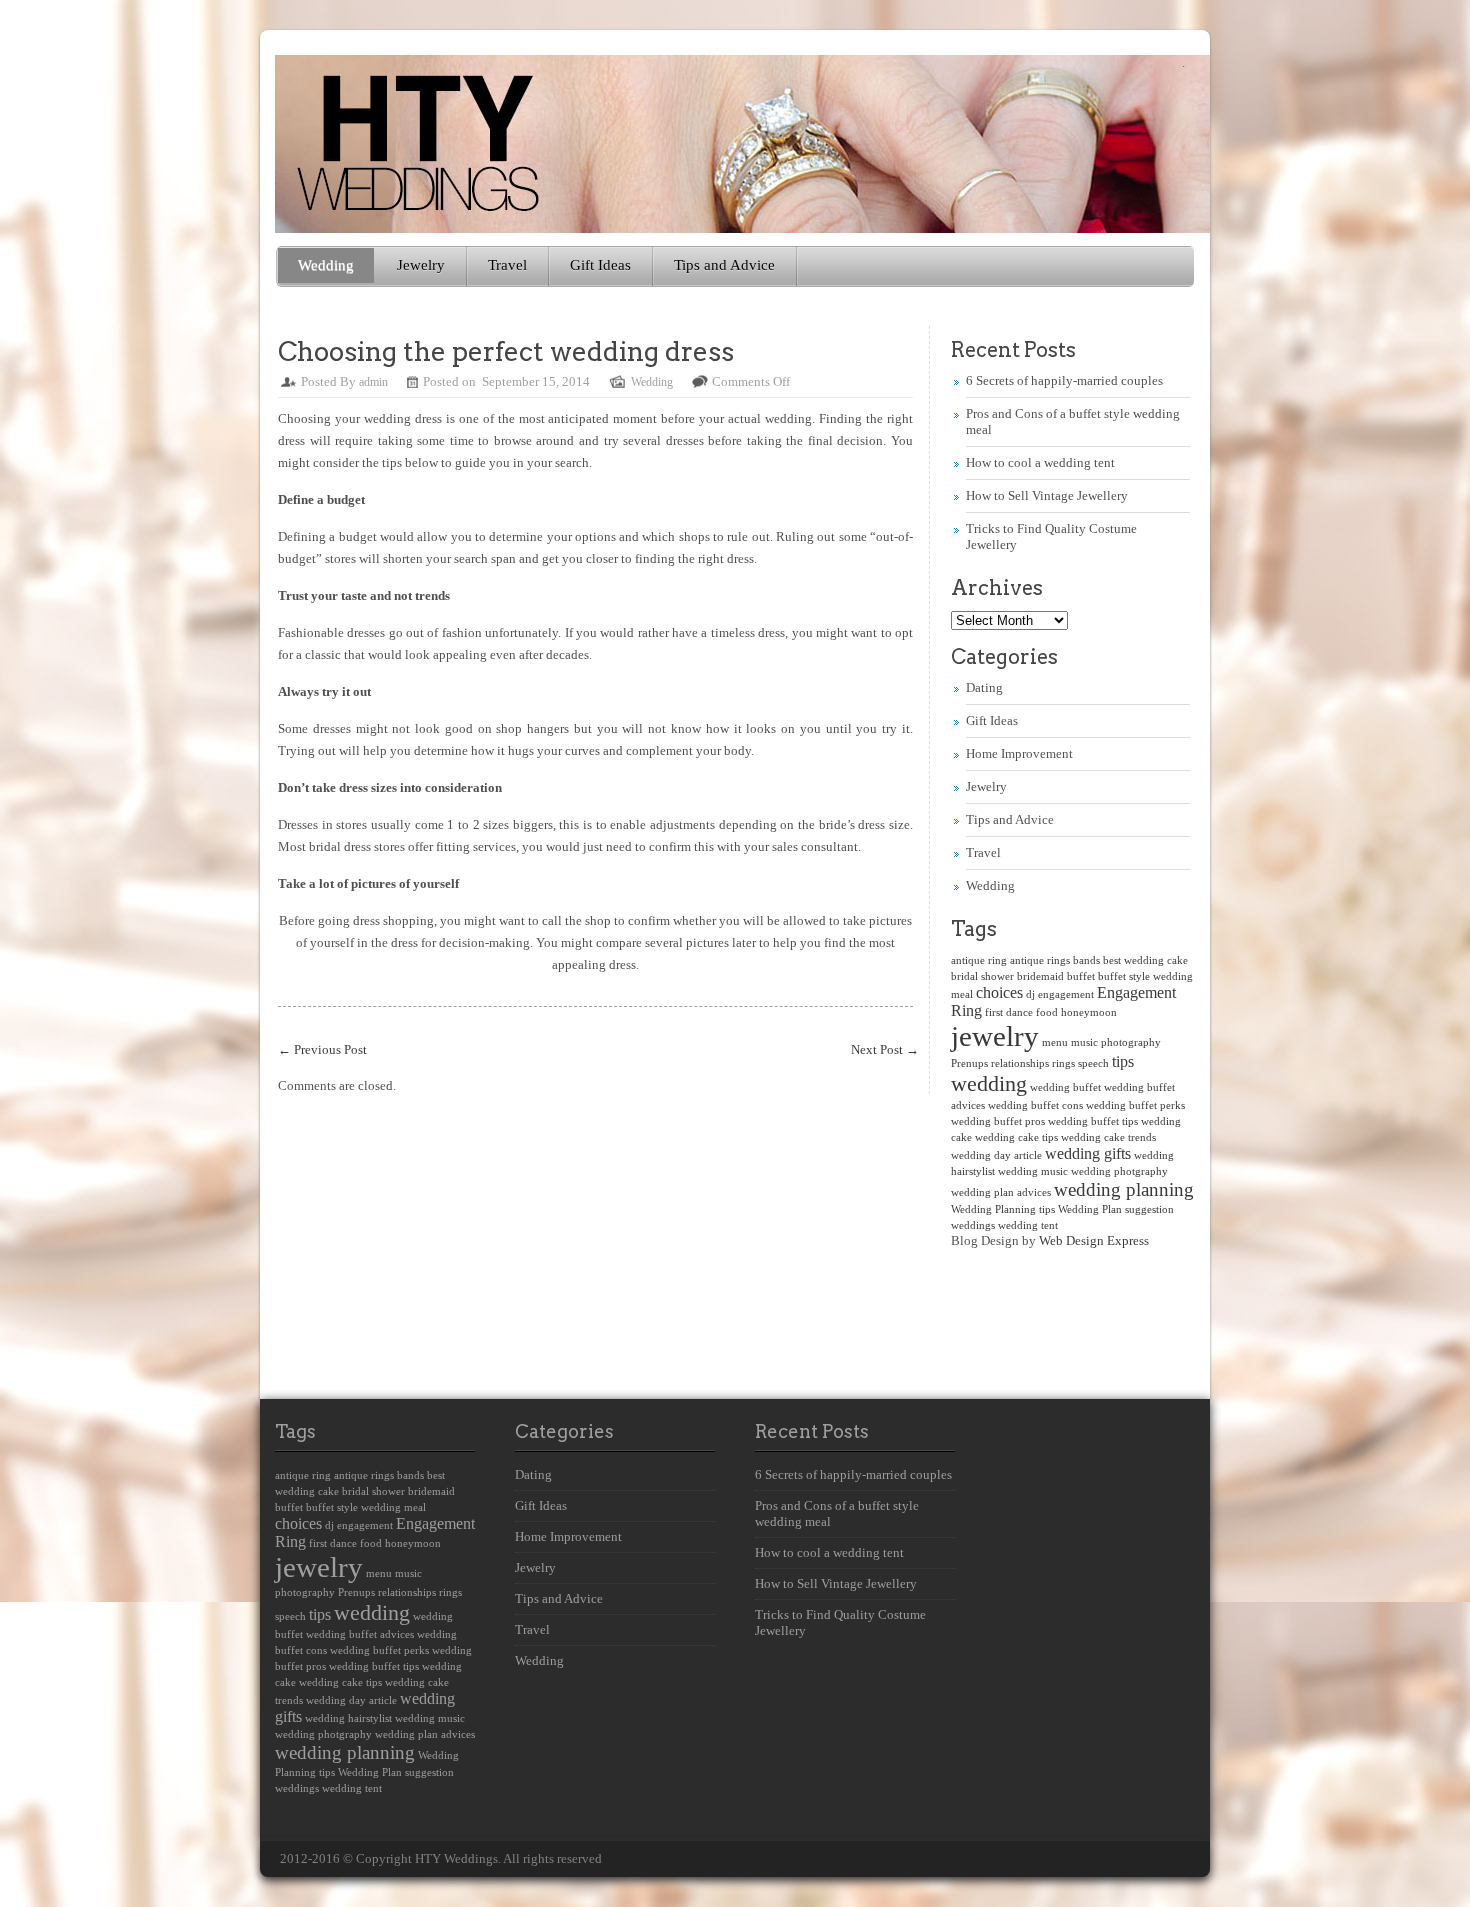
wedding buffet (1065, 1087)
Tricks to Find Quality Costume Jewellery (840, 1622)
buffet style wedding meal (366, 1507)
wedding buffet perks (1135, 1105)
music (1084, 1042)
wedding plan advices (1001, 1192)
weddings (973, 1225)
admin (373, 382)
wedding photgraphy (1119, 1171)
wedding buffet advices (360, 1634)
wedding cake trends (1108, 1137)
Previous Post (322, 1049)
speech (1093, 1063)
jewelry (995, 1036)
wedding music (1033, 1171)
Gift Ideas (600, 265)
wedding (989, 1083)
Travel (507, 265)
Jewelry (421, 265)
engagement (1066, 994)
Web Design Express (1094, 1240)
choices (999, 992)
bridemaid (1040, 976)
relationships (1020, 1063)
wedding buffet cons (1035, 1105)
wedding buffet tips (1093, 1121)
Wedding (326, 265)
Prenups (969, 1063)
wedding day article (996, 1155)
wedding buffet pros (998, 1121)
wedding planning (1124, 1189)
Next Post (885, 1049)
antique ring (979, 960)
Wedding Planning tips (1003, 1209)
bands (1086, 960)
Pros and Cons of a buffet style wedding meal (837, 1513)
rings (1063, 1063)
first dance (1009, 1012)
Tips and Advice (724, 265)
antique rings (1040, 960)
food (1047, 1012)
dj (1030, 994)
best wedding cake (1145, 960)
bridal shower (982, 976)
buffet (1081, 976)
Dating (984, 687)
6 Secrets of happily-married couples (1064, 380)
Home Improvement (1019, 753)
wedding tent (1028, 1225)
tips (1123, 1061)
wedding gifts (1088, 1153)
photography (1131, 1042)
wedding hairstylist (348, 1718)
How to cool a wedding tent (1040, 462)
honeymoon (1089, 1012)
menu (1055, 1042)
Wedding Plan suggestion (1116, 1209)
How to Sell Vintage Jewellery (1047, 495)
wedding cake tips (1016, 1137)
